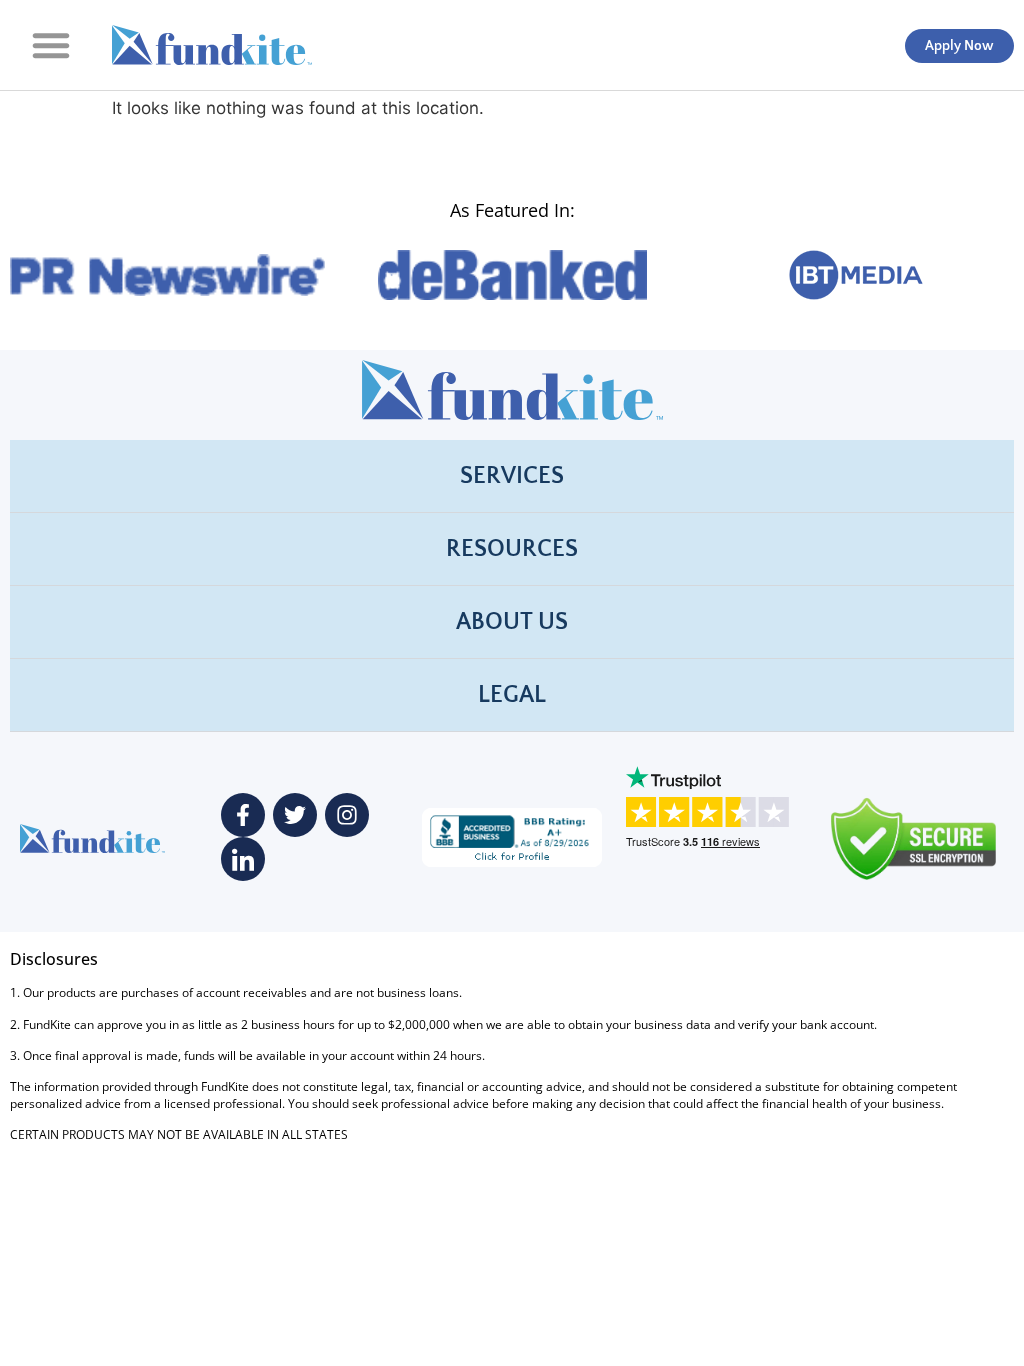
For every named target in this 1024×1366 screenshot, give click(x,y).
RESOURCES (512, 549)
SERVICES (512, 476)
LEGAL (512, 695)
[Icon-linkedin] (243, 859)
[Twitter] (295, 815)
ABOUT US (512, 622)
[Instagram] (347, 815)
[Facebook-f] (243, 815)
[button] (51, 45)
